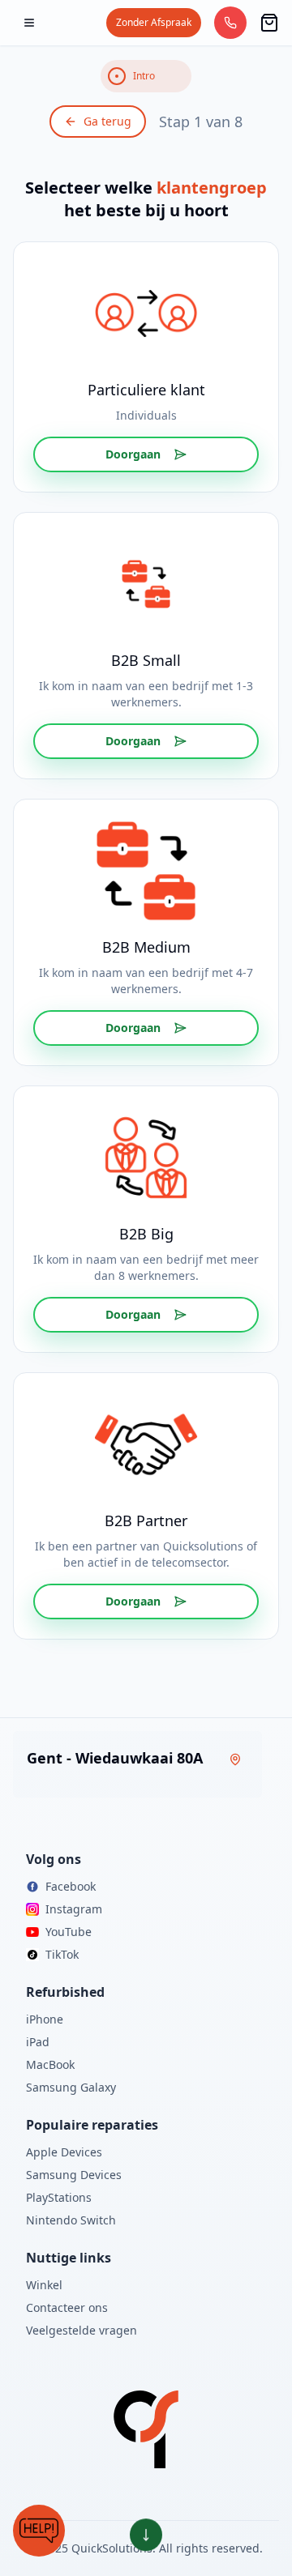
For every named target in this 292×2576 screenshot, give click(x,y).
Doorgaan (133, 454)
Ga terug (107, 121)
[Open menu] (29, 23)
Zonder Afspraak (154, 22)
